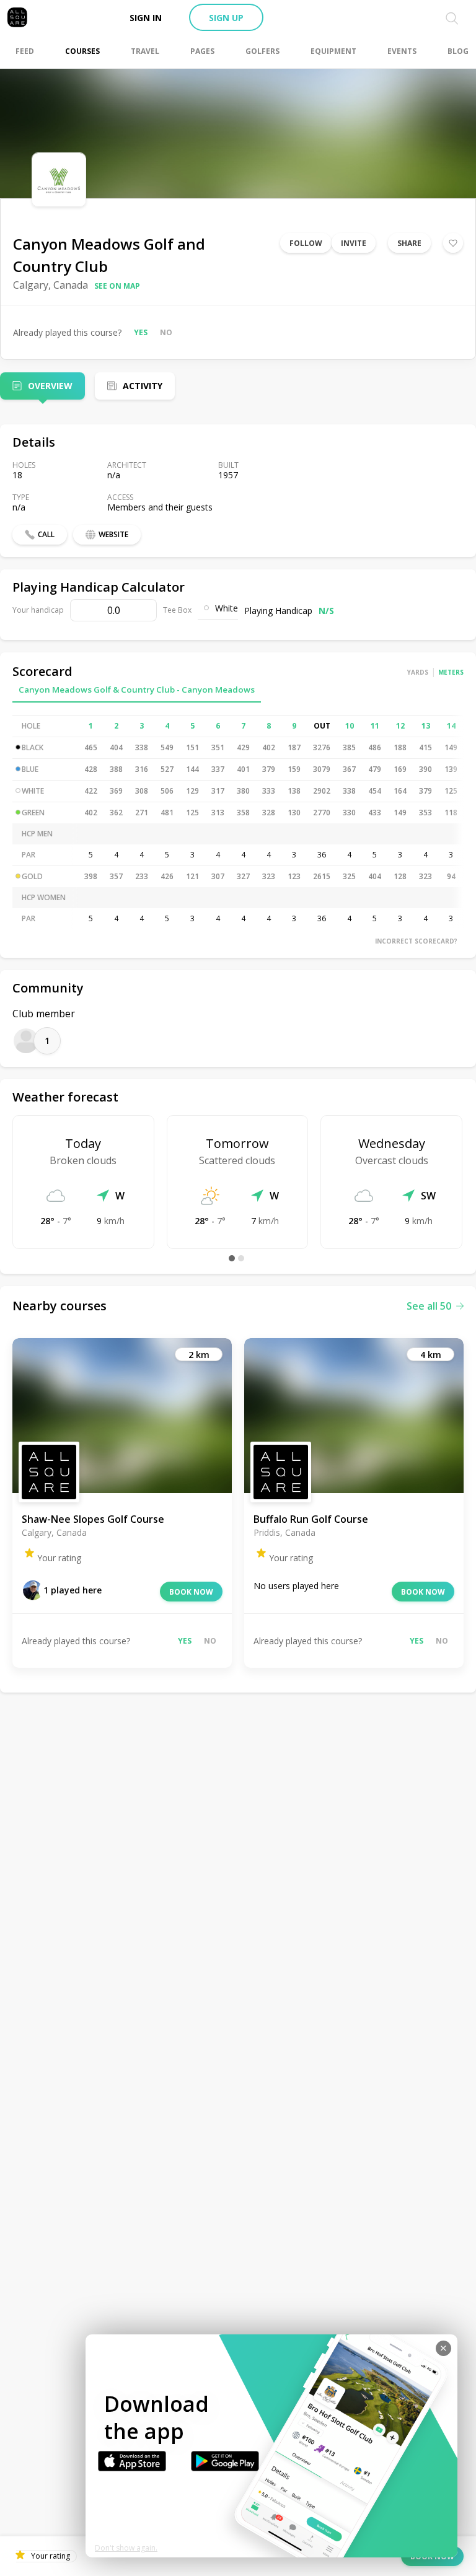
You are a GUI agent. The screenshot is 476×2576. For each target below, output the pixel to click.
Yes (141, 332)
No (166, 332)
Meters (451, 672)
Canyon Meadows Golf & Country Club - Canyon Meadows (137, 690)
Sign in (146, 18)
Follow (306, 243)
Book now (191, 1592)
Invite (354, 243)
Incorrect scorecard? (416, 941)
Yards (418, 672)
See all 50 (429, 1306)
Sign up (226, 18)
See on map (117, 286)
